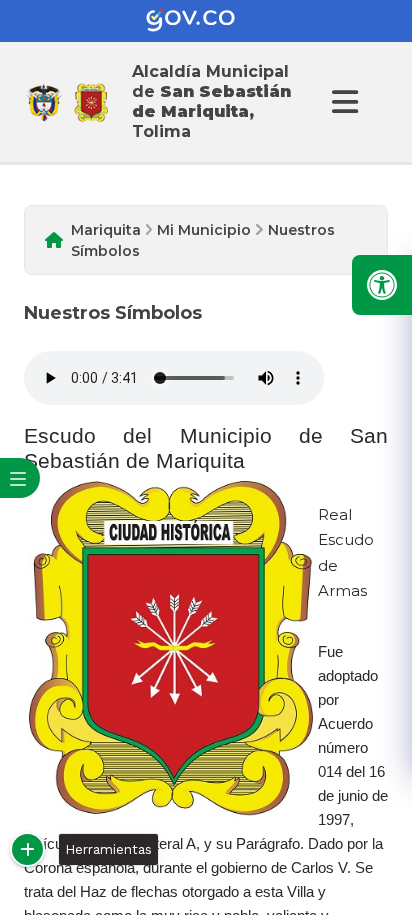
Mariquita (106, 230)
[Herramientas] (27, 849)
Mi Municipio (204, 230)
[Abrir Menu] (342, 102)
